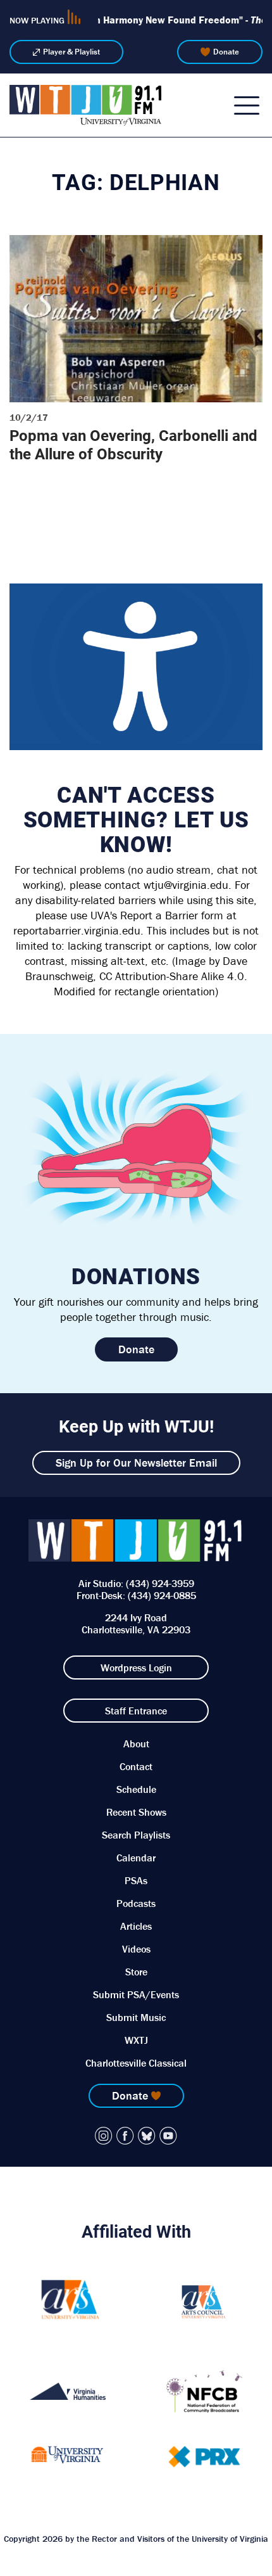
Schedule (136, 1789)
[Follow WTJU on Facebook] (125, 2136)
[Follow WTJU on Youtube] (168, 2136)
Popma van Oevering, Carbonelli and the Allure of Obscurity (133, 444)
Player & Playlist (71, 52)
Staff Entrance (136, 1711)
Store (136, 1972)
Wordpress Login (136, 1667)
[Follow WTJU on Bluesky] (147, 2136)
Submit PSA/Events (136, 1994)
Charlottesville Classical (136, 2063)
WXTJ (136, 2040)
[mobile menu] (247, 105)
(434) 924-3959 (160, 1583)
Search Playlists (136, 1835)
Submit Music (136, 2017)
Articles (136, 1926)
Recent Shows (136, 1812)
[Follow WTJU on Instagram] (104, 2136)
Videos (136, 1949)
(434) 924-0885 (162, 1595)
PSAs (136, 1880)
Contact (136, 1766)
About (136, 1744)
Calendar (136, 1858)
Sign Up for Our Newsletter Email (136, 1463)
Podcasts (136, 1903)
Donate (226, 52)
